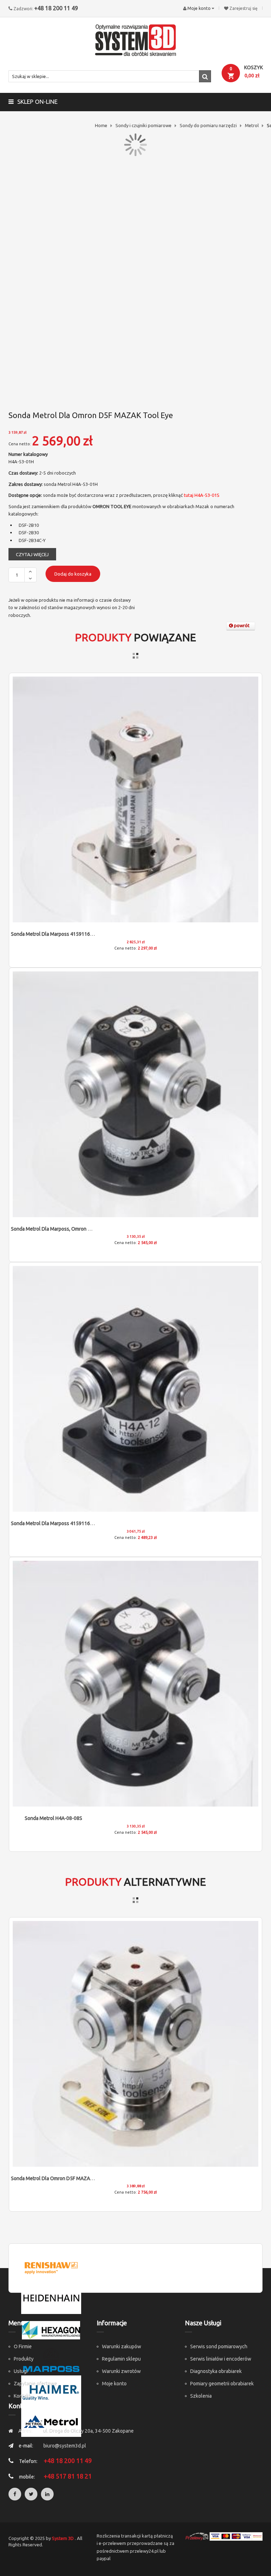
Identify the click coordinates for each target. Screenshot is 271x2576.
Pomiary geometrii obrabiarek (222, 2384)
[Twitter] (31, 2494)
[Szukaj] (205, 76)
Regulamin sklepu (121, 2359)
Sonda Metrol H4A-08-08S (53, 1818)
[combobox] (110, 76)
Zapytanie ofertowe (35, 2384)
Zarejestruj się (243, 8)
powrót (241, 625)
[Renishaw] (51, 2267)
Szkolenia (201, 2396)
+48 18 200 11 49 (56, 8)
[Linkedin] (47, 2494)
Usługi (21, 2371)
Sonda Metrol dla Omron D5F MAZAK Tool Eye (62, 2178)
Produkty (24, 2359)
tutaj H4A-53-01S (201, 495)
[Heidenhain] (51, 2298)
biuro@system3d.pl (65, 2446)
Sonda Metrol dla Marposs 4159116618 (55, 1523)
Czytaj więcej (32, 554)
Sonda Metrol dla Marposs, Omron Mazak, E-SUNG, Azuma (75, 1229)
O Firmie (23, 2346)
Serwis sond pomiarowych (219, 2346)
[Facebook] (15, 2494)
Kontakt (22, 2396)
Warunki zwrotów (121, 2371)
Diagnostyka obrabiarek (216, 2371)
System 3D (63, 2538)
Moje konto (114, 2384)
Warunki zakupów (122, 2346)
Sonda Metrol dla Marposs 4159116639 (55, 934)
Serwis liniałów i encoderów (221, 2359)
